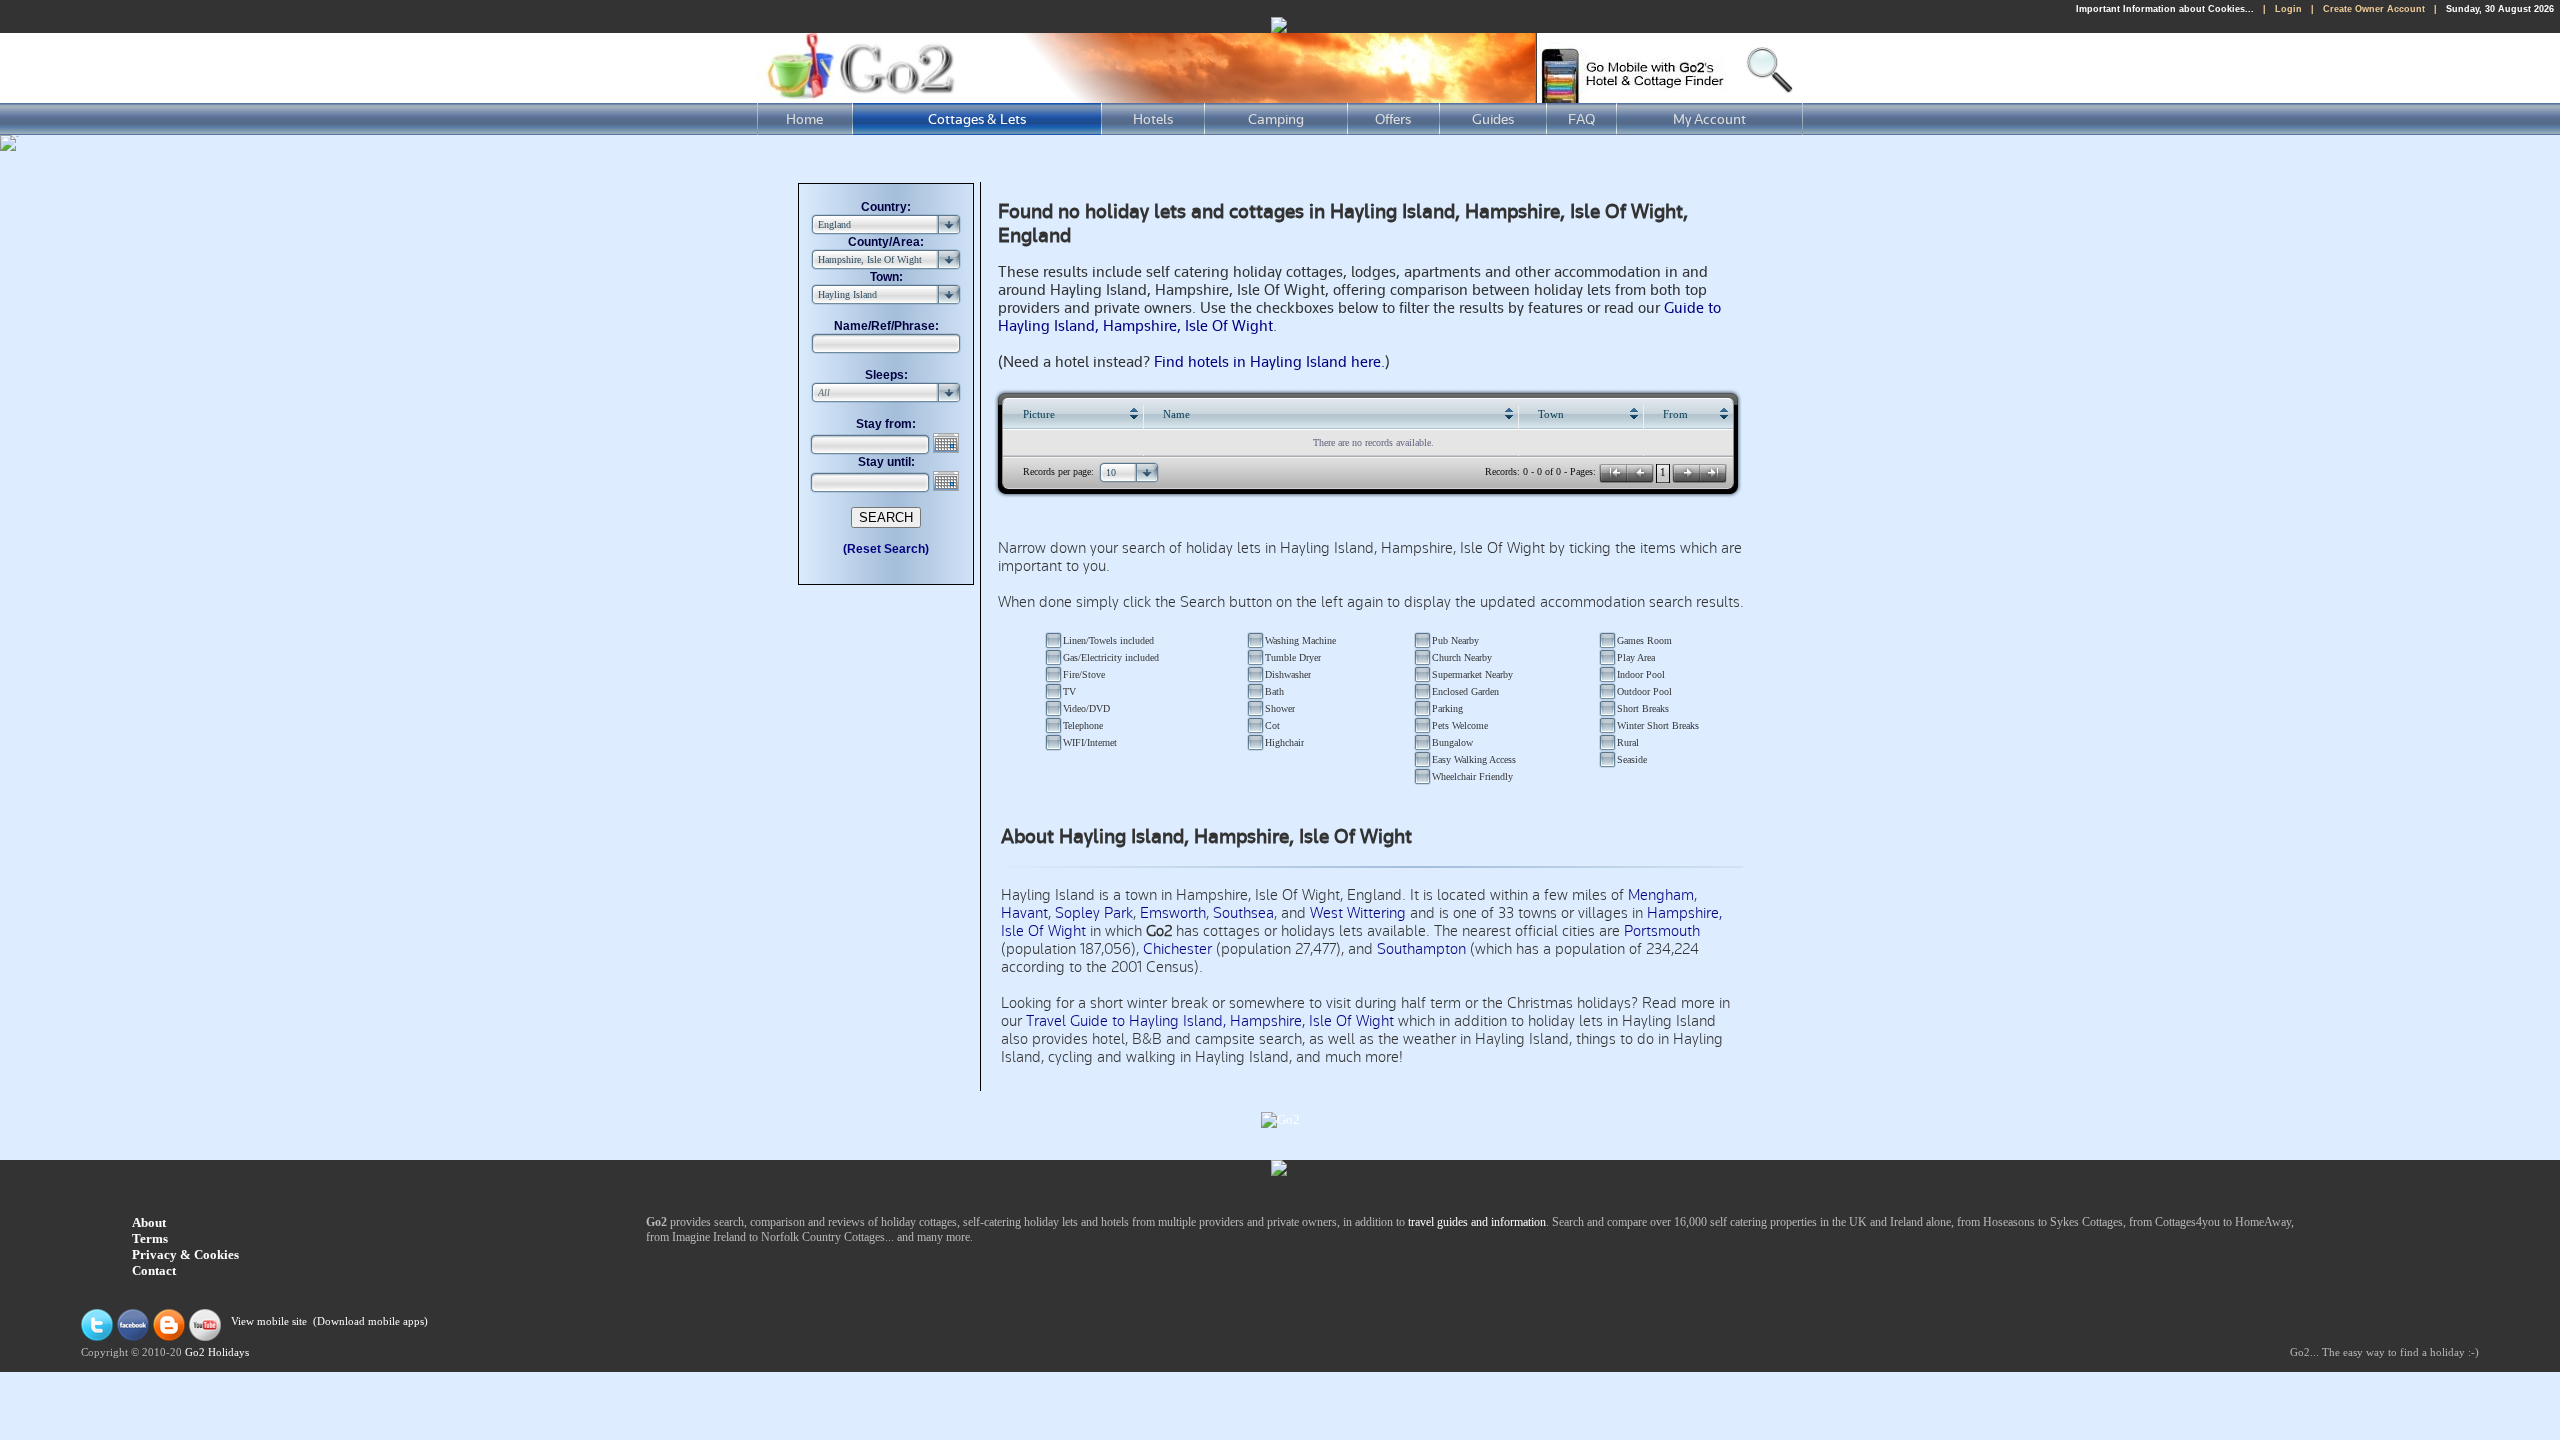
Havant (1024, 913)
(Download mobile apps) (370, 1322)
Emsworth (1173, 913)
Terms (150, 1238)
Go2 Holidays (217, 1352)
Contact (154, 1270)
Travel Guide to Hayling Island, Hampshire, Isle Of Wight (1210, 1021)
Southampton (1421, 949)
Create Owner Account (2374, 9)
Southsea (1243, 913)
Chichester (1177, 949)
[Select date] (948, 443)
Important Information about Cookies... (2165, 9)
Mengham (1661, 895)
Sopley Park (1094, 913)
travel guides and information (1477, 1222)
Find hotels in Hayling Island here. (1269, 362)
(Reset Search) (886, 549)
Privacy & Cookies (185, 1254)
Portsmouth (1662, 931)
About (149, 1222)
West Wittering (1358, 913)
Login (2288, 9)
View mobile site (269, 1322)
